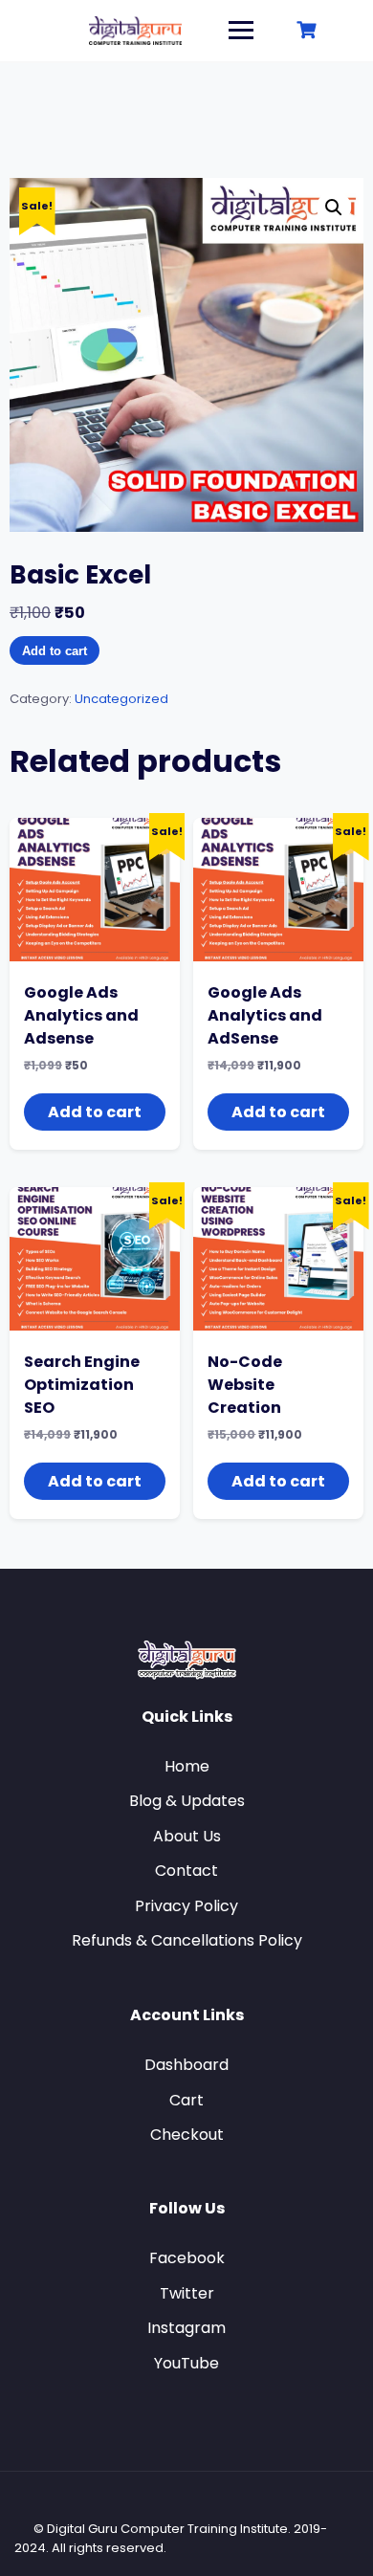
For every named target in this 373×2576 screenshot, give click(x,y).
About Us (187, 1836)
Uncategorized (121, 699)
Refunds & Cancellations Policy (187, 1940)
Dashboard (186, 2065)
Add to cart (55, 651)
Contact (186, 1871)
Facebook (187, 2258)
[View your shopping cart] (309, 30)
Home (187, 1766)
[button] (334, 208)
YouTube (186, 2363)
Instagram (186, 2328)
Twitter (187, 2293)
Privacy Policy (186, 1906)
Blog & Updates (187, 1801)
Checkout (187, 2135)
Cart (186, 2100)
